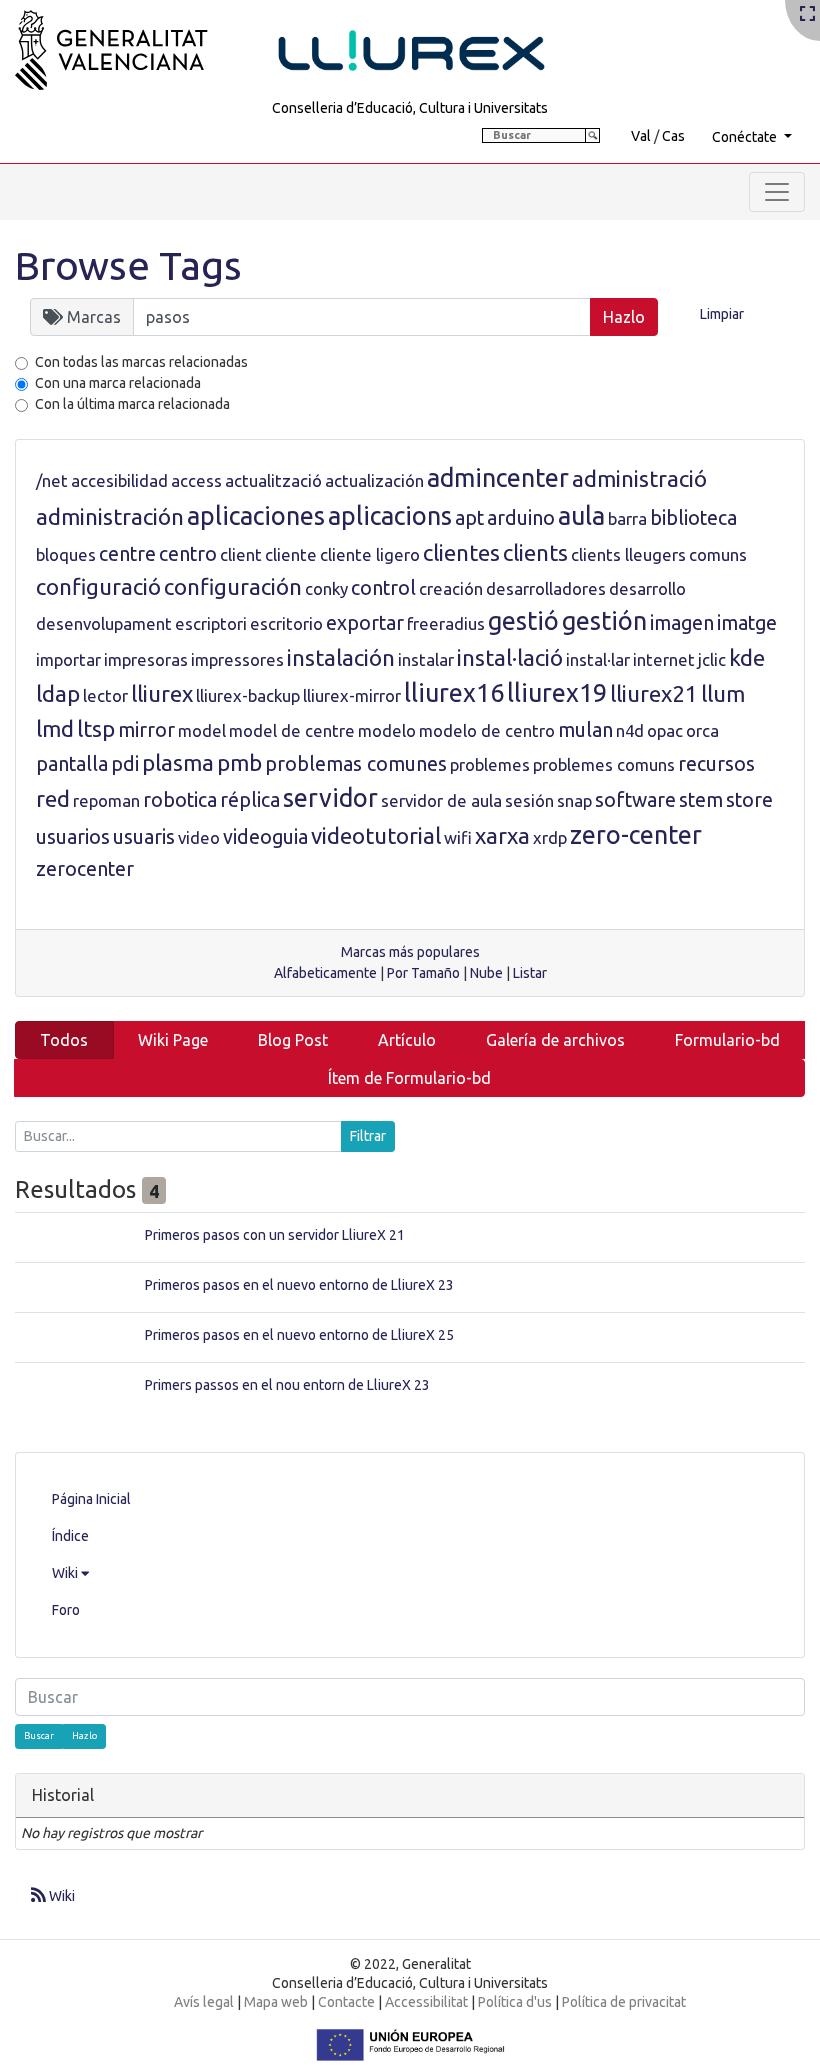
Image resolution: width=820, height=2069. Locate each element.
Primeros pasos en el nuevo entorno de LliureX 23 (299, 1285)
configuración (233, 586)
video (199, 837)
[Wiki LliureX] (305, 44)
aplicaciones (256, 516)
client (241, 554)
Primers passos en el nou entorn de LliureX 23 (287, 1385)
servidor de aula (441, 800)
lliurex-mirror (352, 695)
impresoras (146, 659)
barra (627, 518)
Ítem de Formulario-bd (409, 1078)
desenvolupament (104, 623)
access (196, 480)
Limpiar (722, 314)
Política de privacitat (624, 2002)
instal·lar (598, 659)
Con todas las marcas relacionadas (141, 362)
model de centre (292, 730)
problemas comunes (356, 764)
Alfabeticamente (325, 973)
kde (747, 657)
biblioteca (693, 518)
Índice (70, 1536)
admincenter (498, 478)
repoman (106, 800)
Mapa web (276, 2002)
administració (639, 478)
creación (451, 588)
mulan (585, 730)
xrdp (550, 837)
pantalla (72, 764)
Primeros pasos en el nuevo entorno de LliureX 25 (299, 1335)
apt (469, 518)
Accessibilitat (426, 2002)
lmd (55, 728)
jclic (712, 659)
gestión (604, 621)
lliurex (162, 693)
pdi (125, 764)
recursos (716, 764)
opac (665, 730)
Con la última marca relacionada (132, 404)
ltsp (96, 728)
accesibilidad (119, 480)
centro (188, 554)
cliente (291, 554)
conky (326, 588)
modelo (387, 730)
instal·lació (510, 657)
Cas (673, 136)
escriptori (211, 623)
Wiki (66, 1573)
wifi (458, 837)
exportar (365, 623)
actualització (273, 480)
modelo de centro (487, 730)
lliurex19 (557, 693)
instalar (426, 659)
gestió (523, 621)
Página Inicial (91, 1499)
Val (641, 136)
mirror (146, 730)
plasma (178, 762)
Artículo (407, 1040)
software (635, 800)
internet (664, 659)
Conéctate (746, 137)
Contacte (346, 2002)
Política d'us (515, 2002)
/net (52, 480)
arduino (521, 518)
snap (574, 800)
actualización (374, 480)
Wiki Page (173, 1040)
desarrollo (647, 588)
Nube (486, 973)
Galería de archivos (555, 1040)
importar (68, 659)
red (53, 798)
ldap (58, 693)
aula (581, 516)
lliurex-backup (248, 695)
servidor (330, 798)
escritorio (286, 623)
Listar (530, 973)
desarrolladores (546, 588)
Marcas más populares (410, 952)
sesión (529, 800)
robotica (180, 800)
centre (127, 554)
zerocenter (85, 869)
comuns (718, 554)
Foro (66, 1610)
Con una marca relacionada (118, 383)
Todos (64, 1040)
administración (110, 516)
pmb (239, 762)
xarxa (502, 835)
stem (701, 800)
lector (105, 695)
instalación (341, 657)
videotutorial (376, 835)
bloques (66, 554)
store (749, 800)
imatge (747, 623)
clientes (461, 552)
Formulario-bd (727, 1040)
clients (535, 552)
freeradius (446, 623)
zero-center (636, 835)
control (383, 588)
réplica (250, 800)
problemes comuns (604, 764)
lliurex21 (654, 693)
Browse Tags (128, 265)
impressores (237, 659)
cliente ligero (370, 554)
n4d (630, 730)
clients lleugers (628, 554)
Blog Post (293, 1040)
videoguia (265, 837)
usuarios (73, 837)
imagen (682, 623)
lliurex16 (454, 693)
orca (702, 730)
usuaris (144, 837)
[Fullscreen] (807, 15)
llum (723, 693)
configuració (98, 586)
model (202, 730)
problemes (490, 764)
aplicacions (390, 516)
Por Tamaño (423, 973)
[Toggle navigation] (777, 192)
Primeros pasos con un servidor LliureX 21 (275, 1235)
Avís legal (204, 2002)
